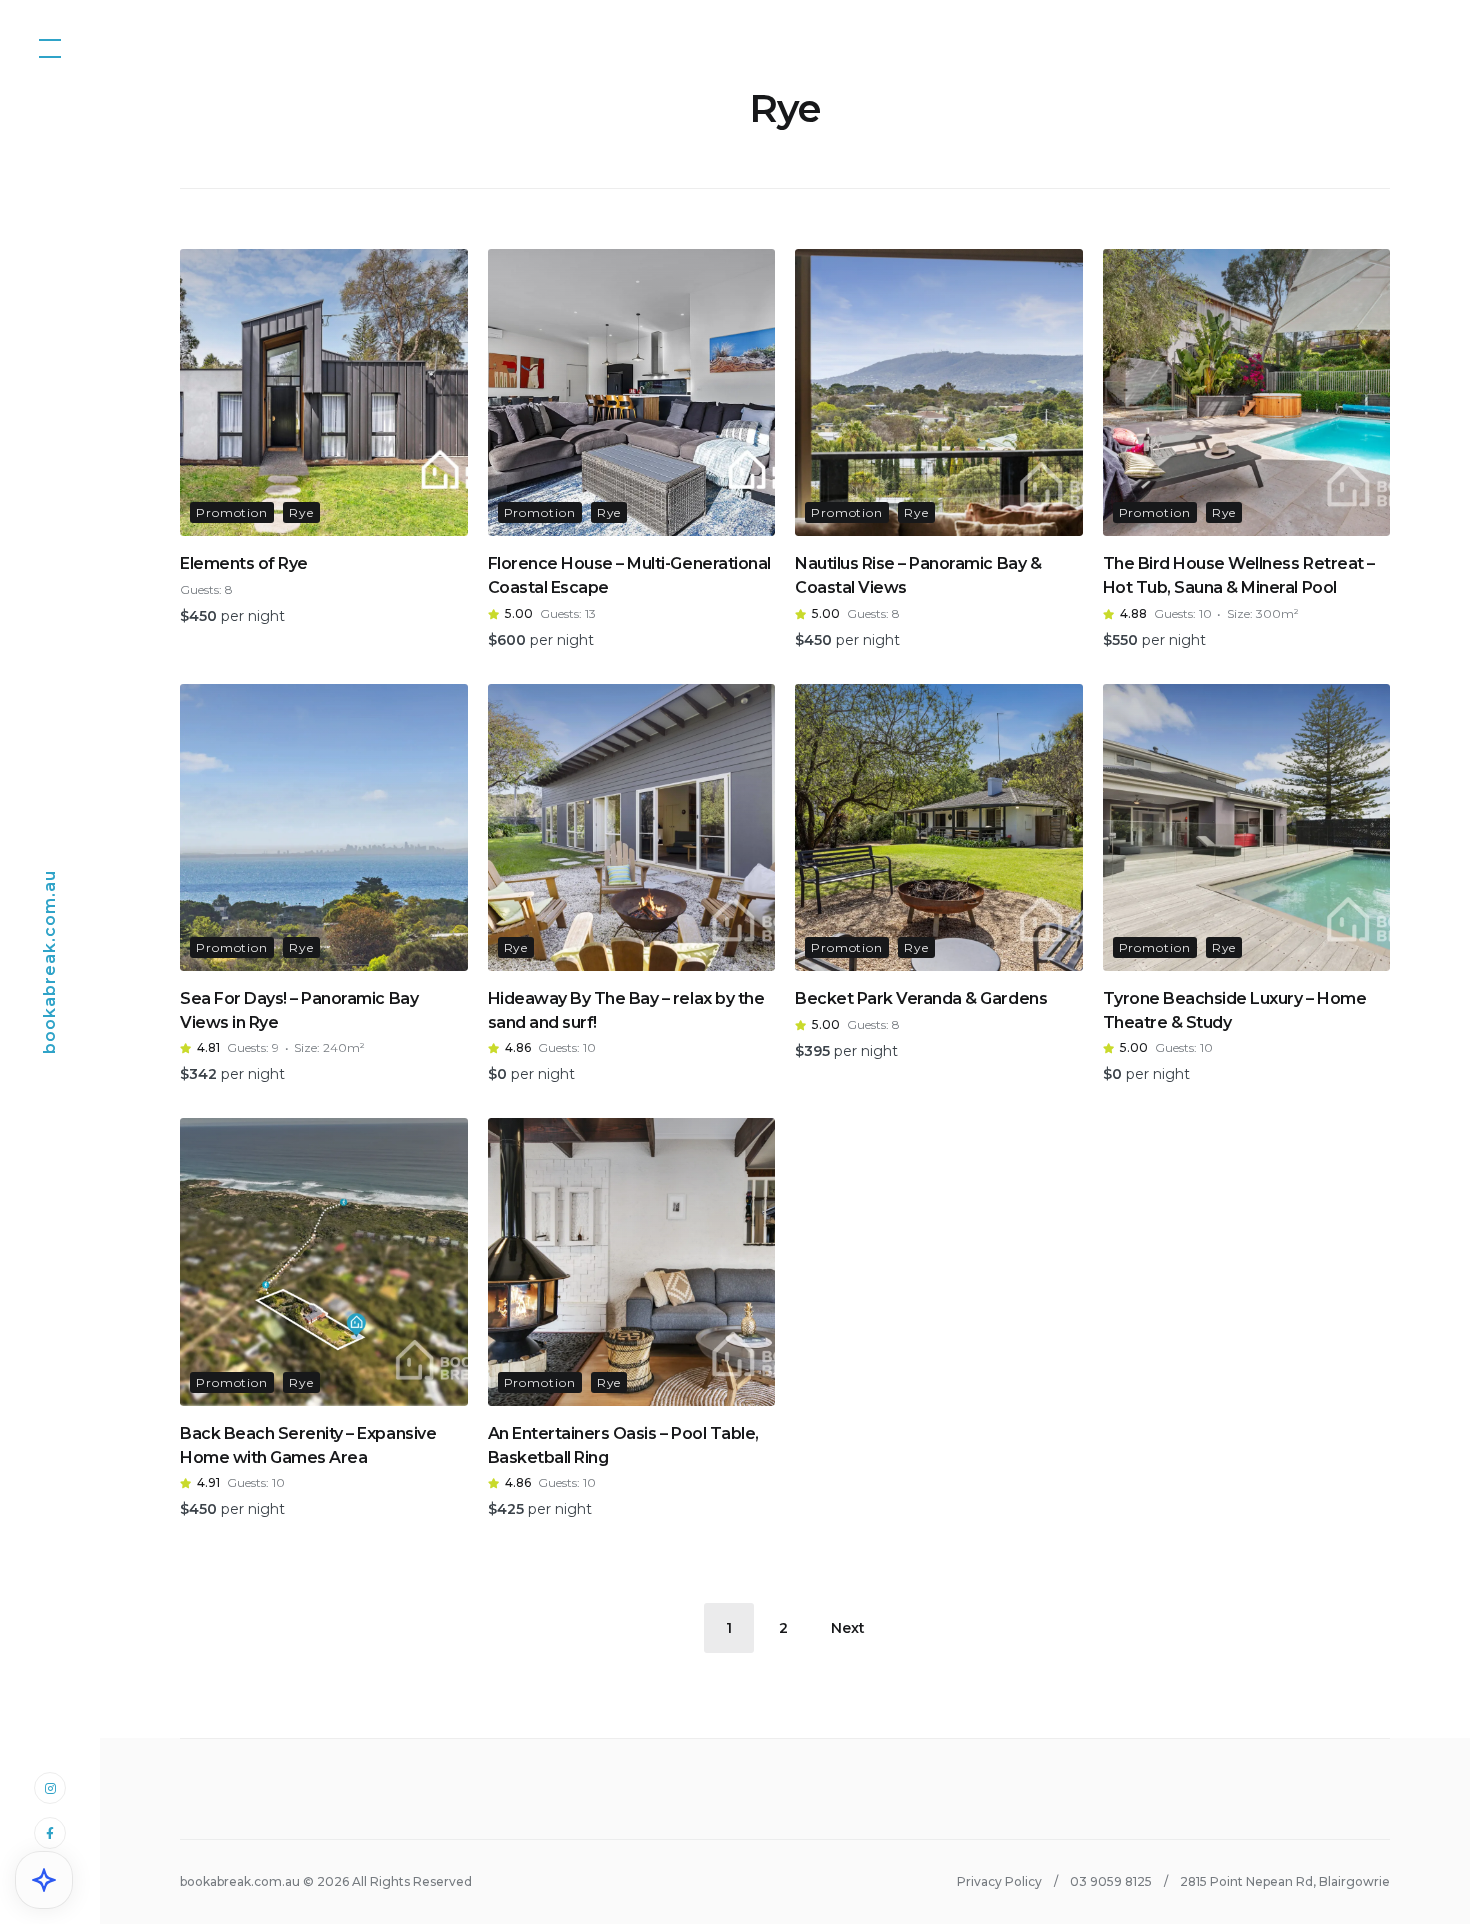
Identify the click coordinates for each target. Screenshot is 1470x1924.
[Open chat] (44, 1880)
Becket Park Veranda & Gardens (921, 998)
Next (848, 1628)
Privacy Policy (999, 1881)
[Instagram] (50, 1787)
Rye (301, 512)
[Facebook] (50, 1832)
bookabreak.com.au (49, 962)
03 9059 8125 (1111, 1881)
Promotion (232, 512)
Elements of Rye (244, 563)
